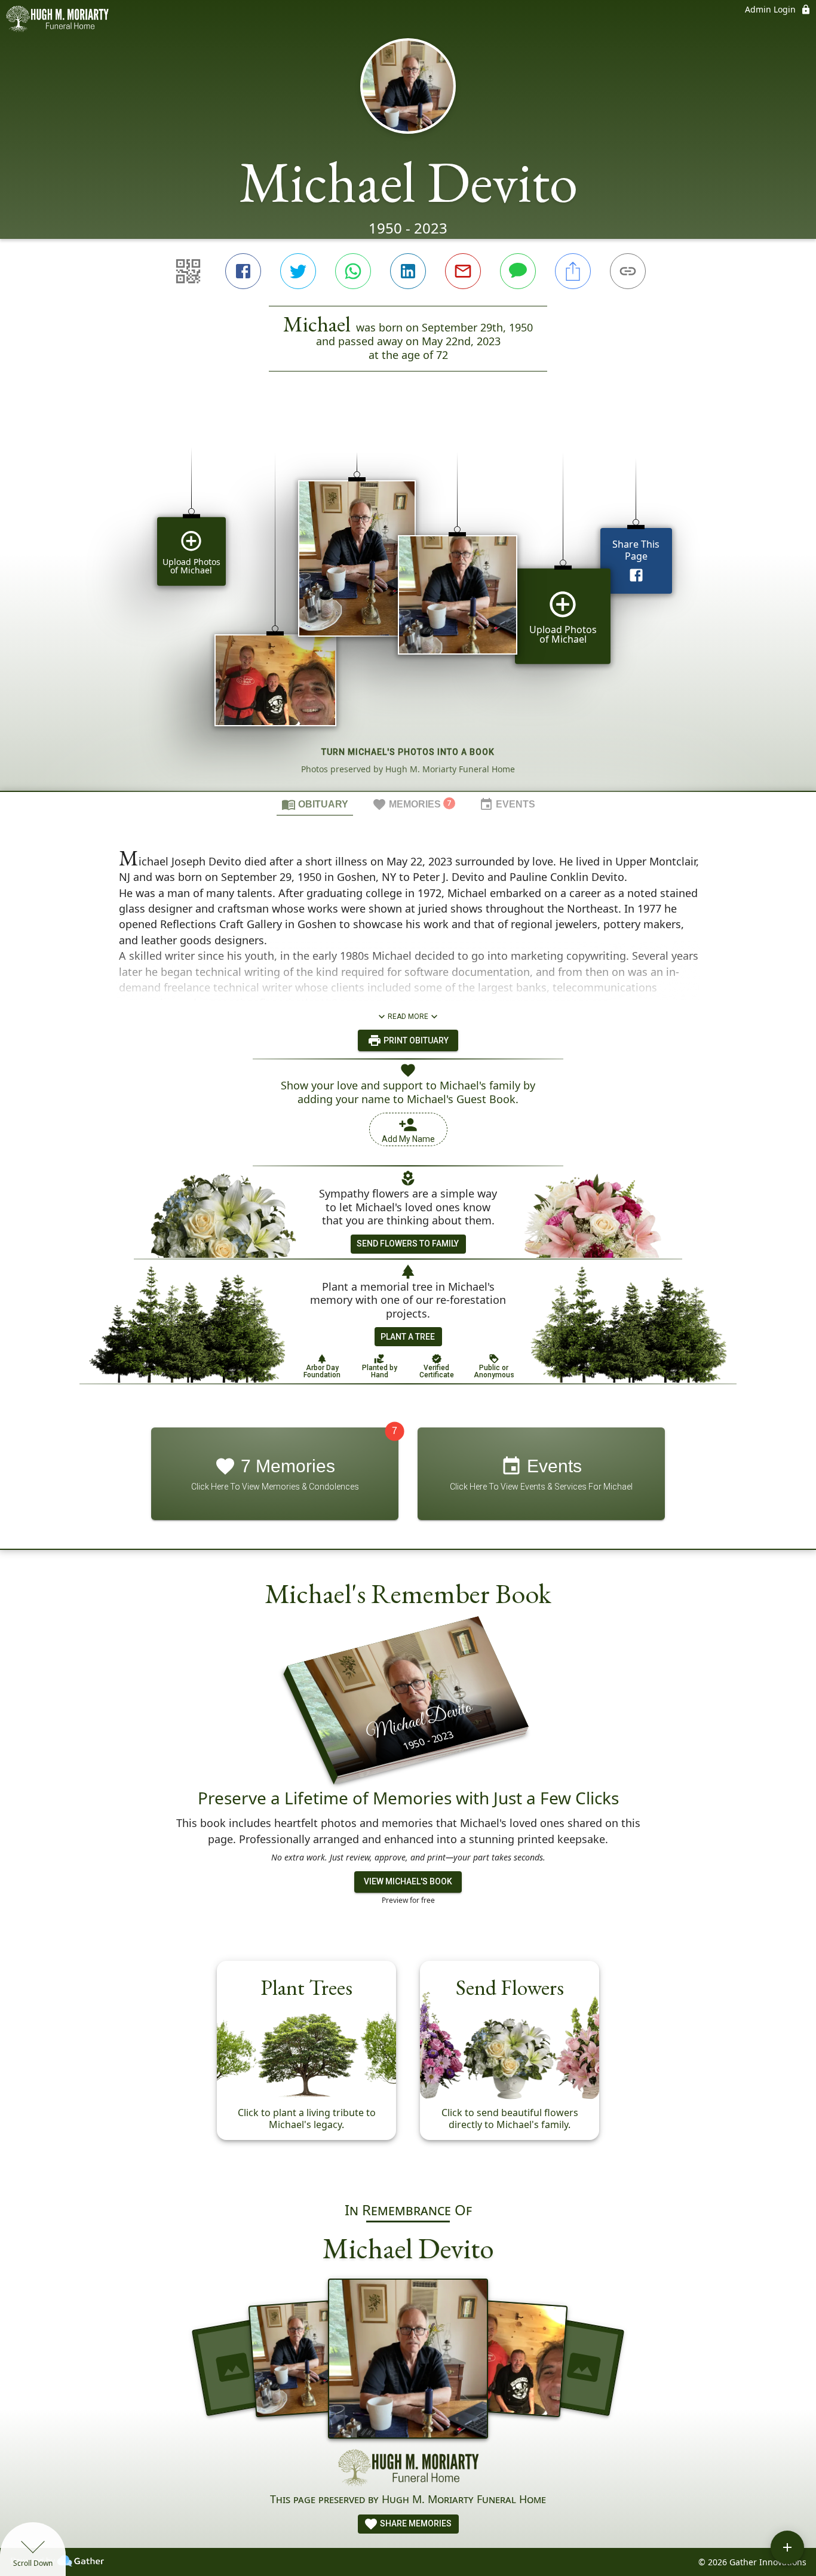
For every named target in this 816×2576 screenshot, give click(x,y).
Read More (408, 1017)
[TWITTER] (298, 271)
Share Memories (415, 2523)
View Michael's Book (408, 1881)
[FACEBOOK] (243, 271)
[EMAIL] (463, 271)
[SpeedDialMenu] (787, 2547)
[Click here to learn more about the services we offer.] (408, 2470)
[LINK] (628, 271)
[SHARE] (573, 271)
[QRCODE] (188, 271)
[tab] (315, 804)
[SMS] (518, 271)
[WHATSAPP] (353, 271)
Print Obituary (415, 1040)
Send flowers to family (408, 1244)
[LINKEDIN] (408, 271)
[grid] (408, 601)
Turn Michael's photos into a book (408, 752)
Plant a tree (408, 1337)
